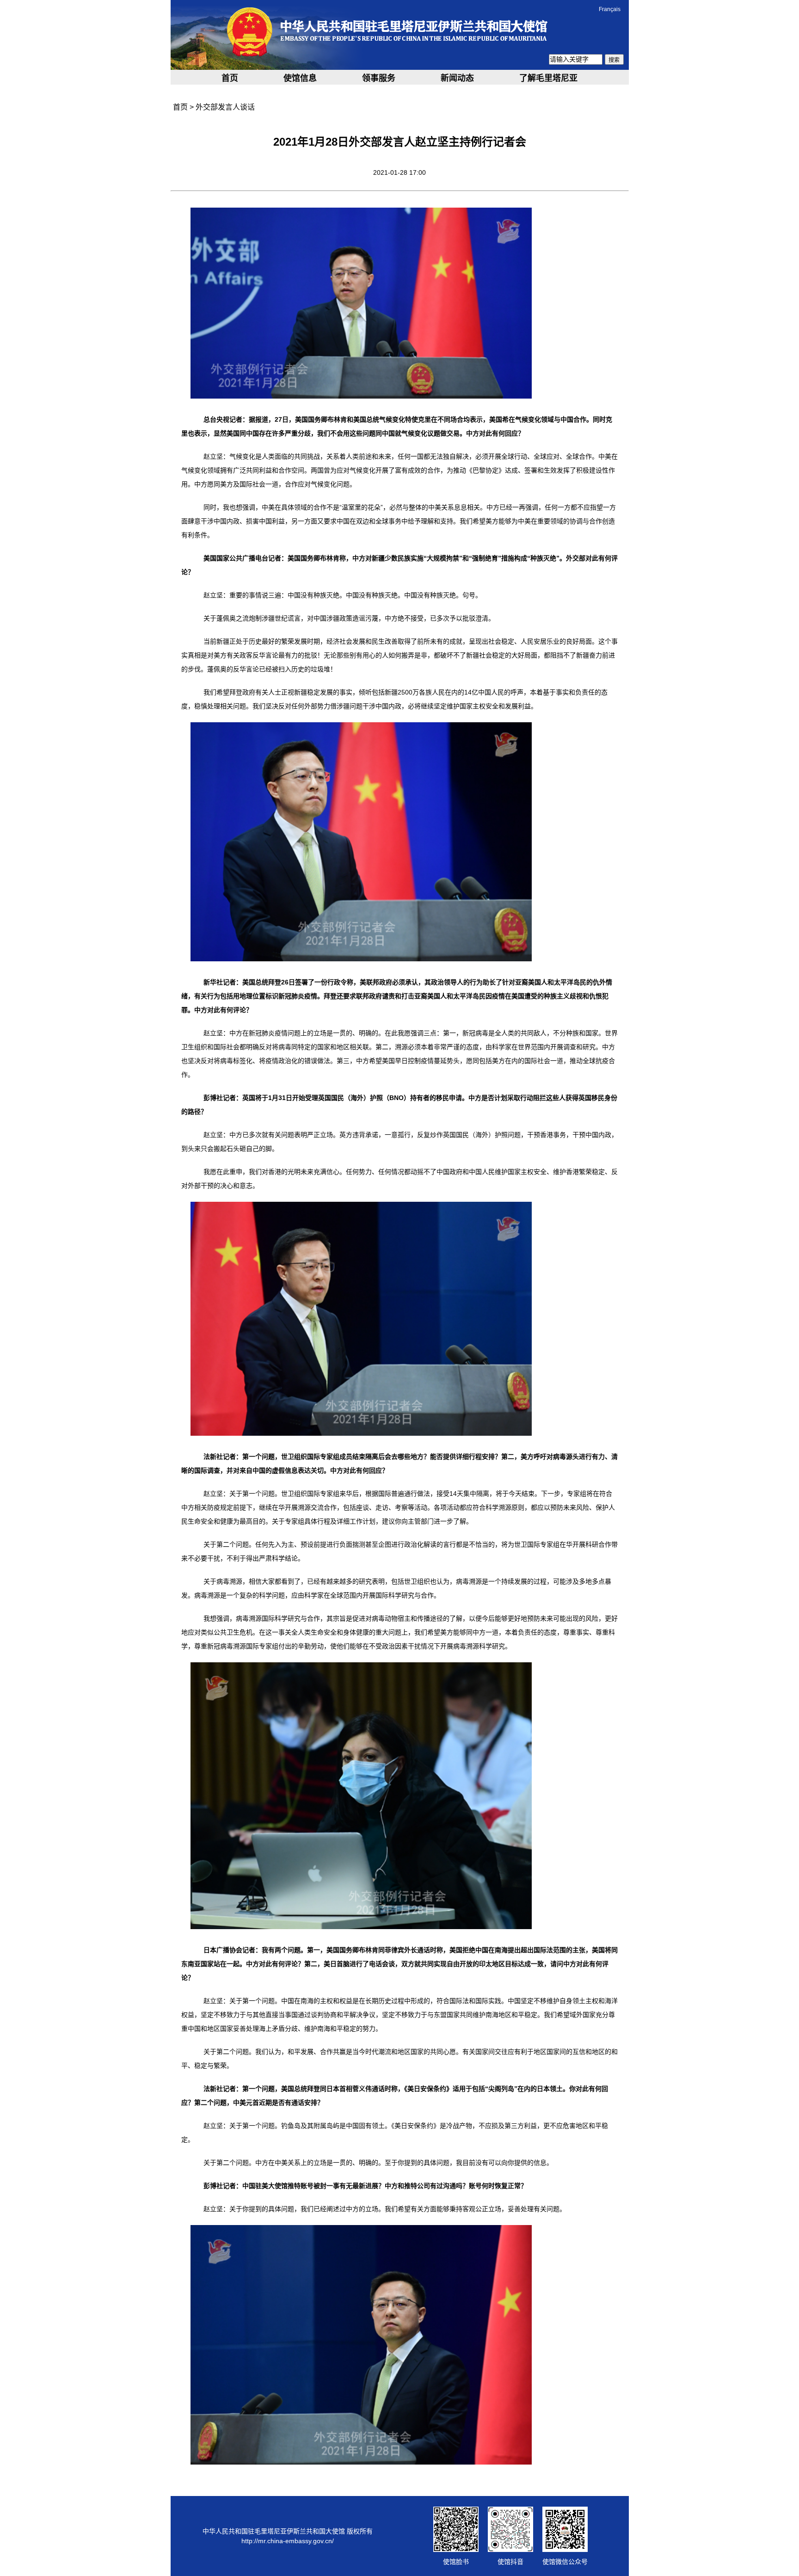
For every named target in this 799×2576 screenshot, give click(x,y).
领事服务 (379, 78)
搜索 (614, 60)
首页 (230, 78)
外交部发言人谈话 (225, 107)
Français (610, 9)
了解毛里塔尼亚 (548, 78)
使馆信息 (300, 78)
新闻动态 (457, 78)
